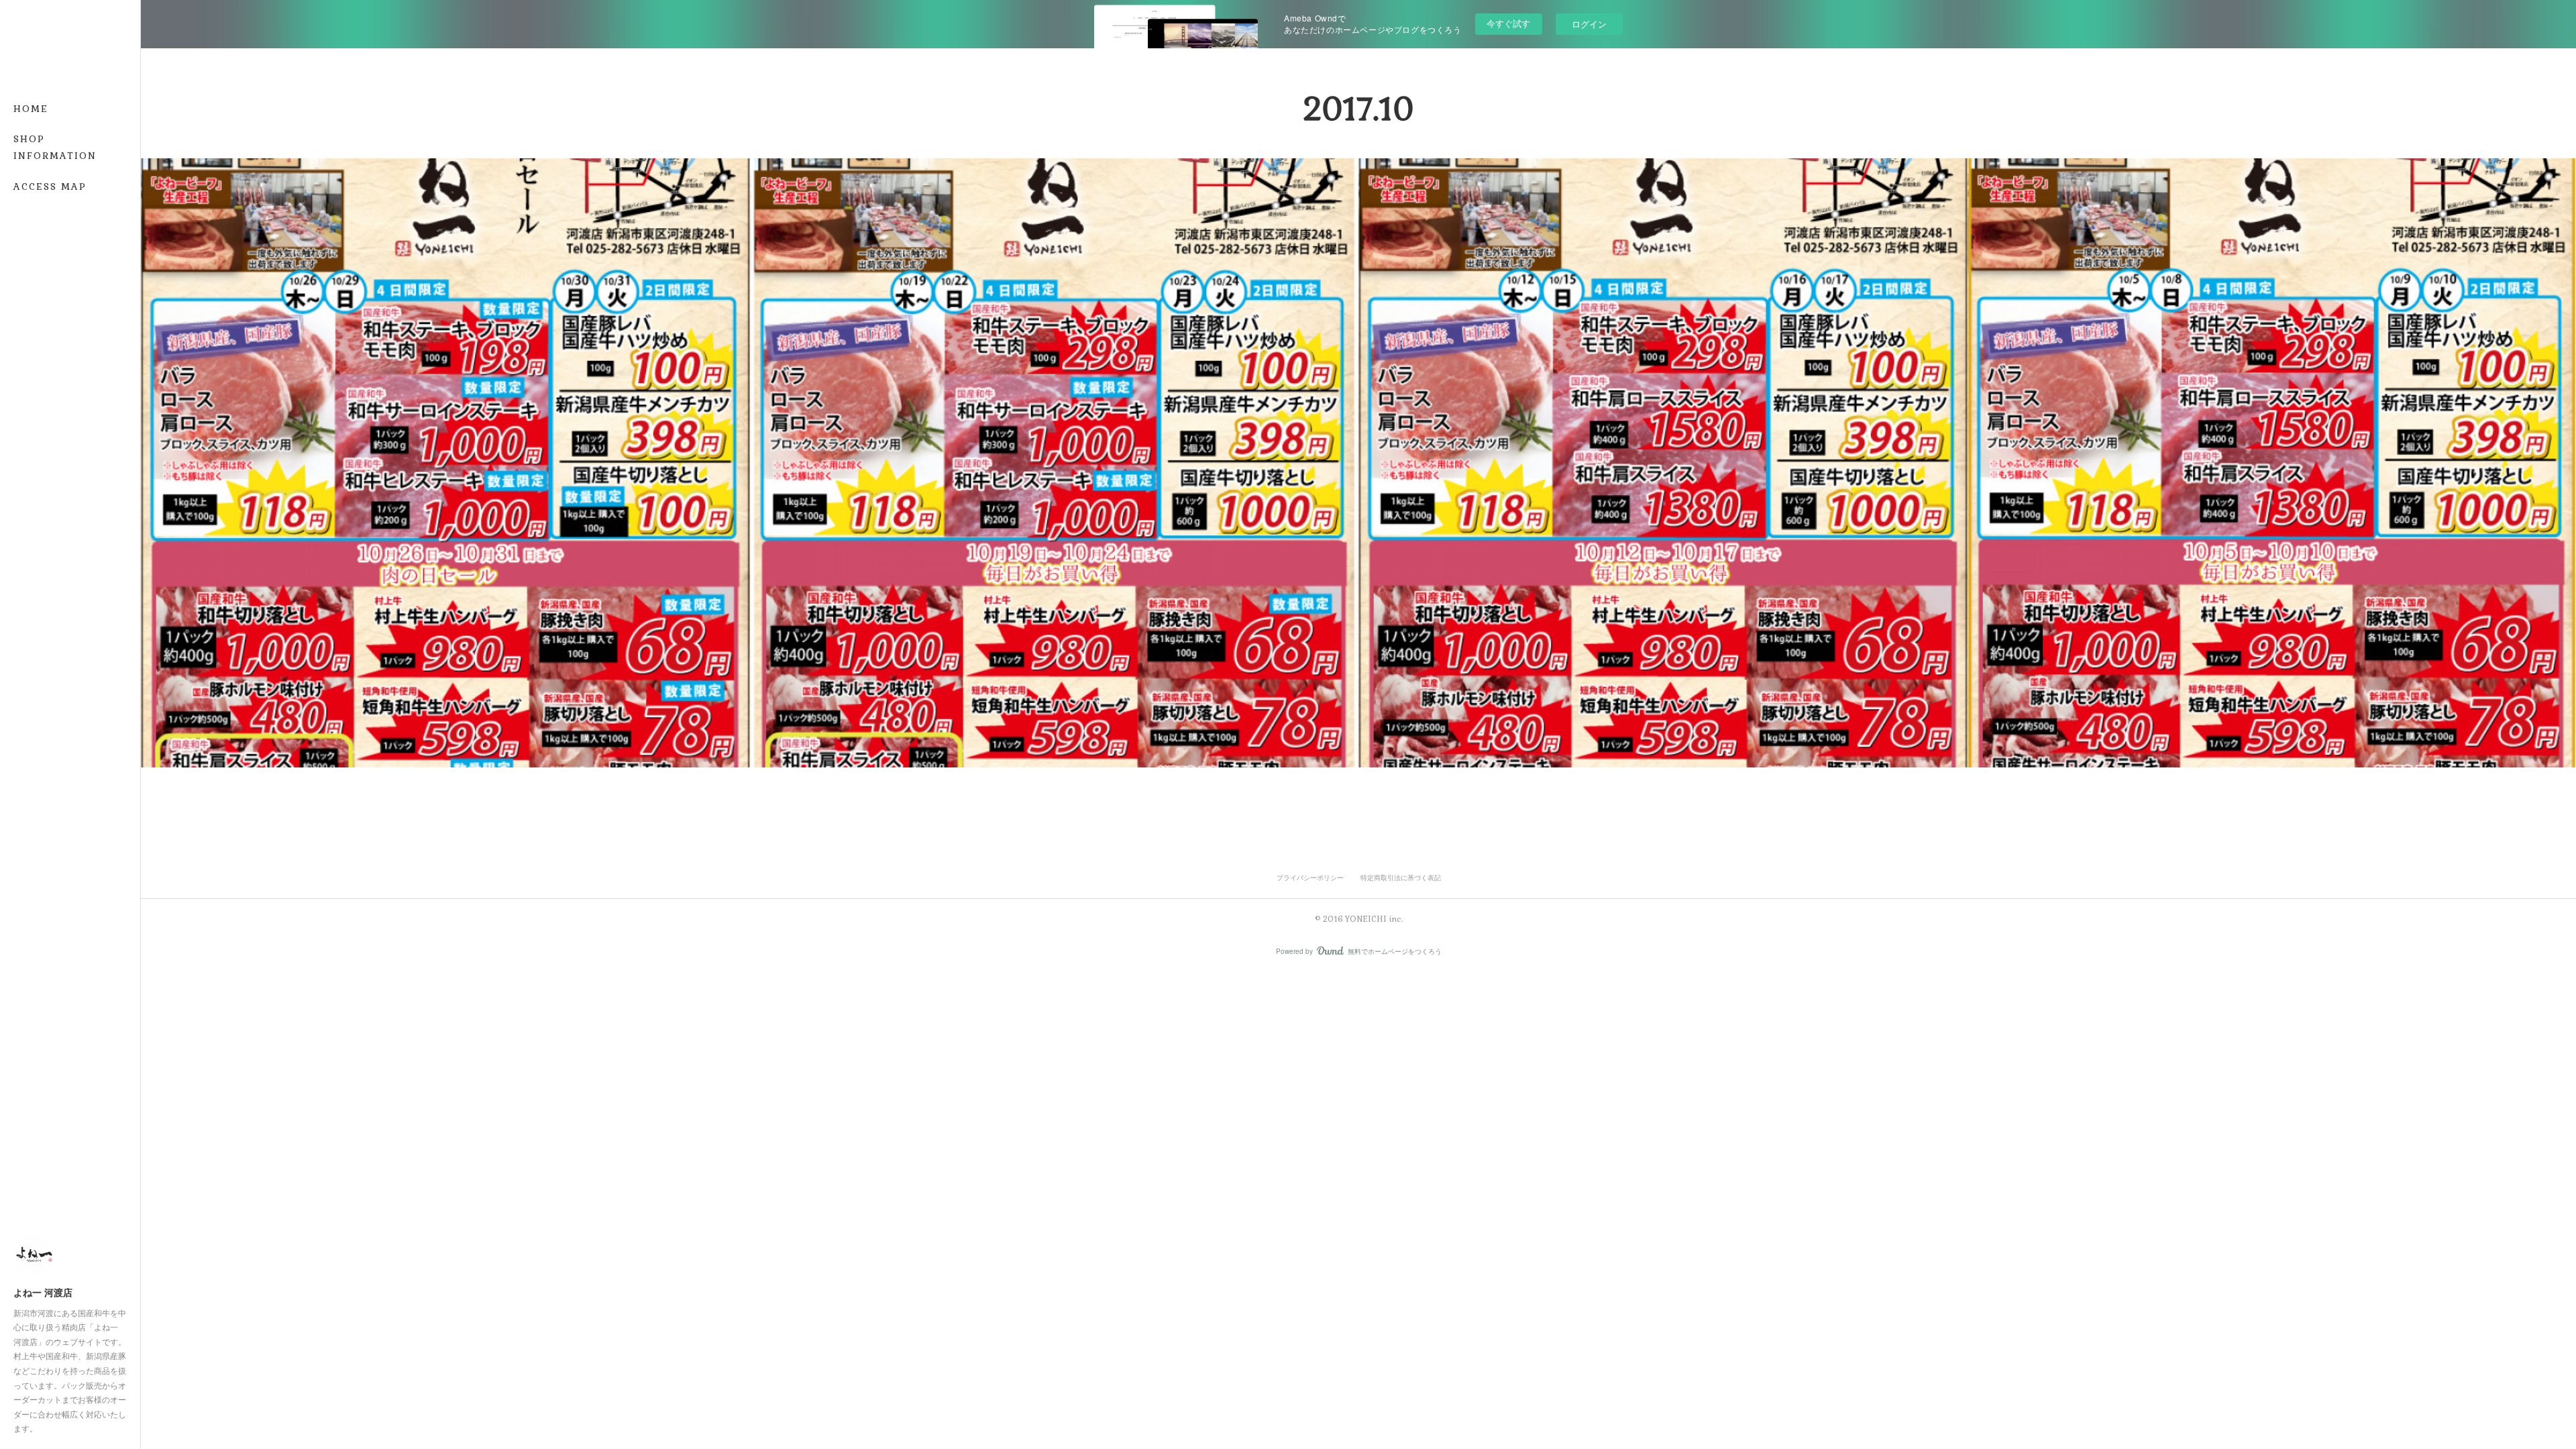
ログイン (1589, 24)
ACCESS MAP (50, 186)
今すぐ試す (1508, 23)
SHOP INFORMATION (55, 147)
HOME (31, 109)
